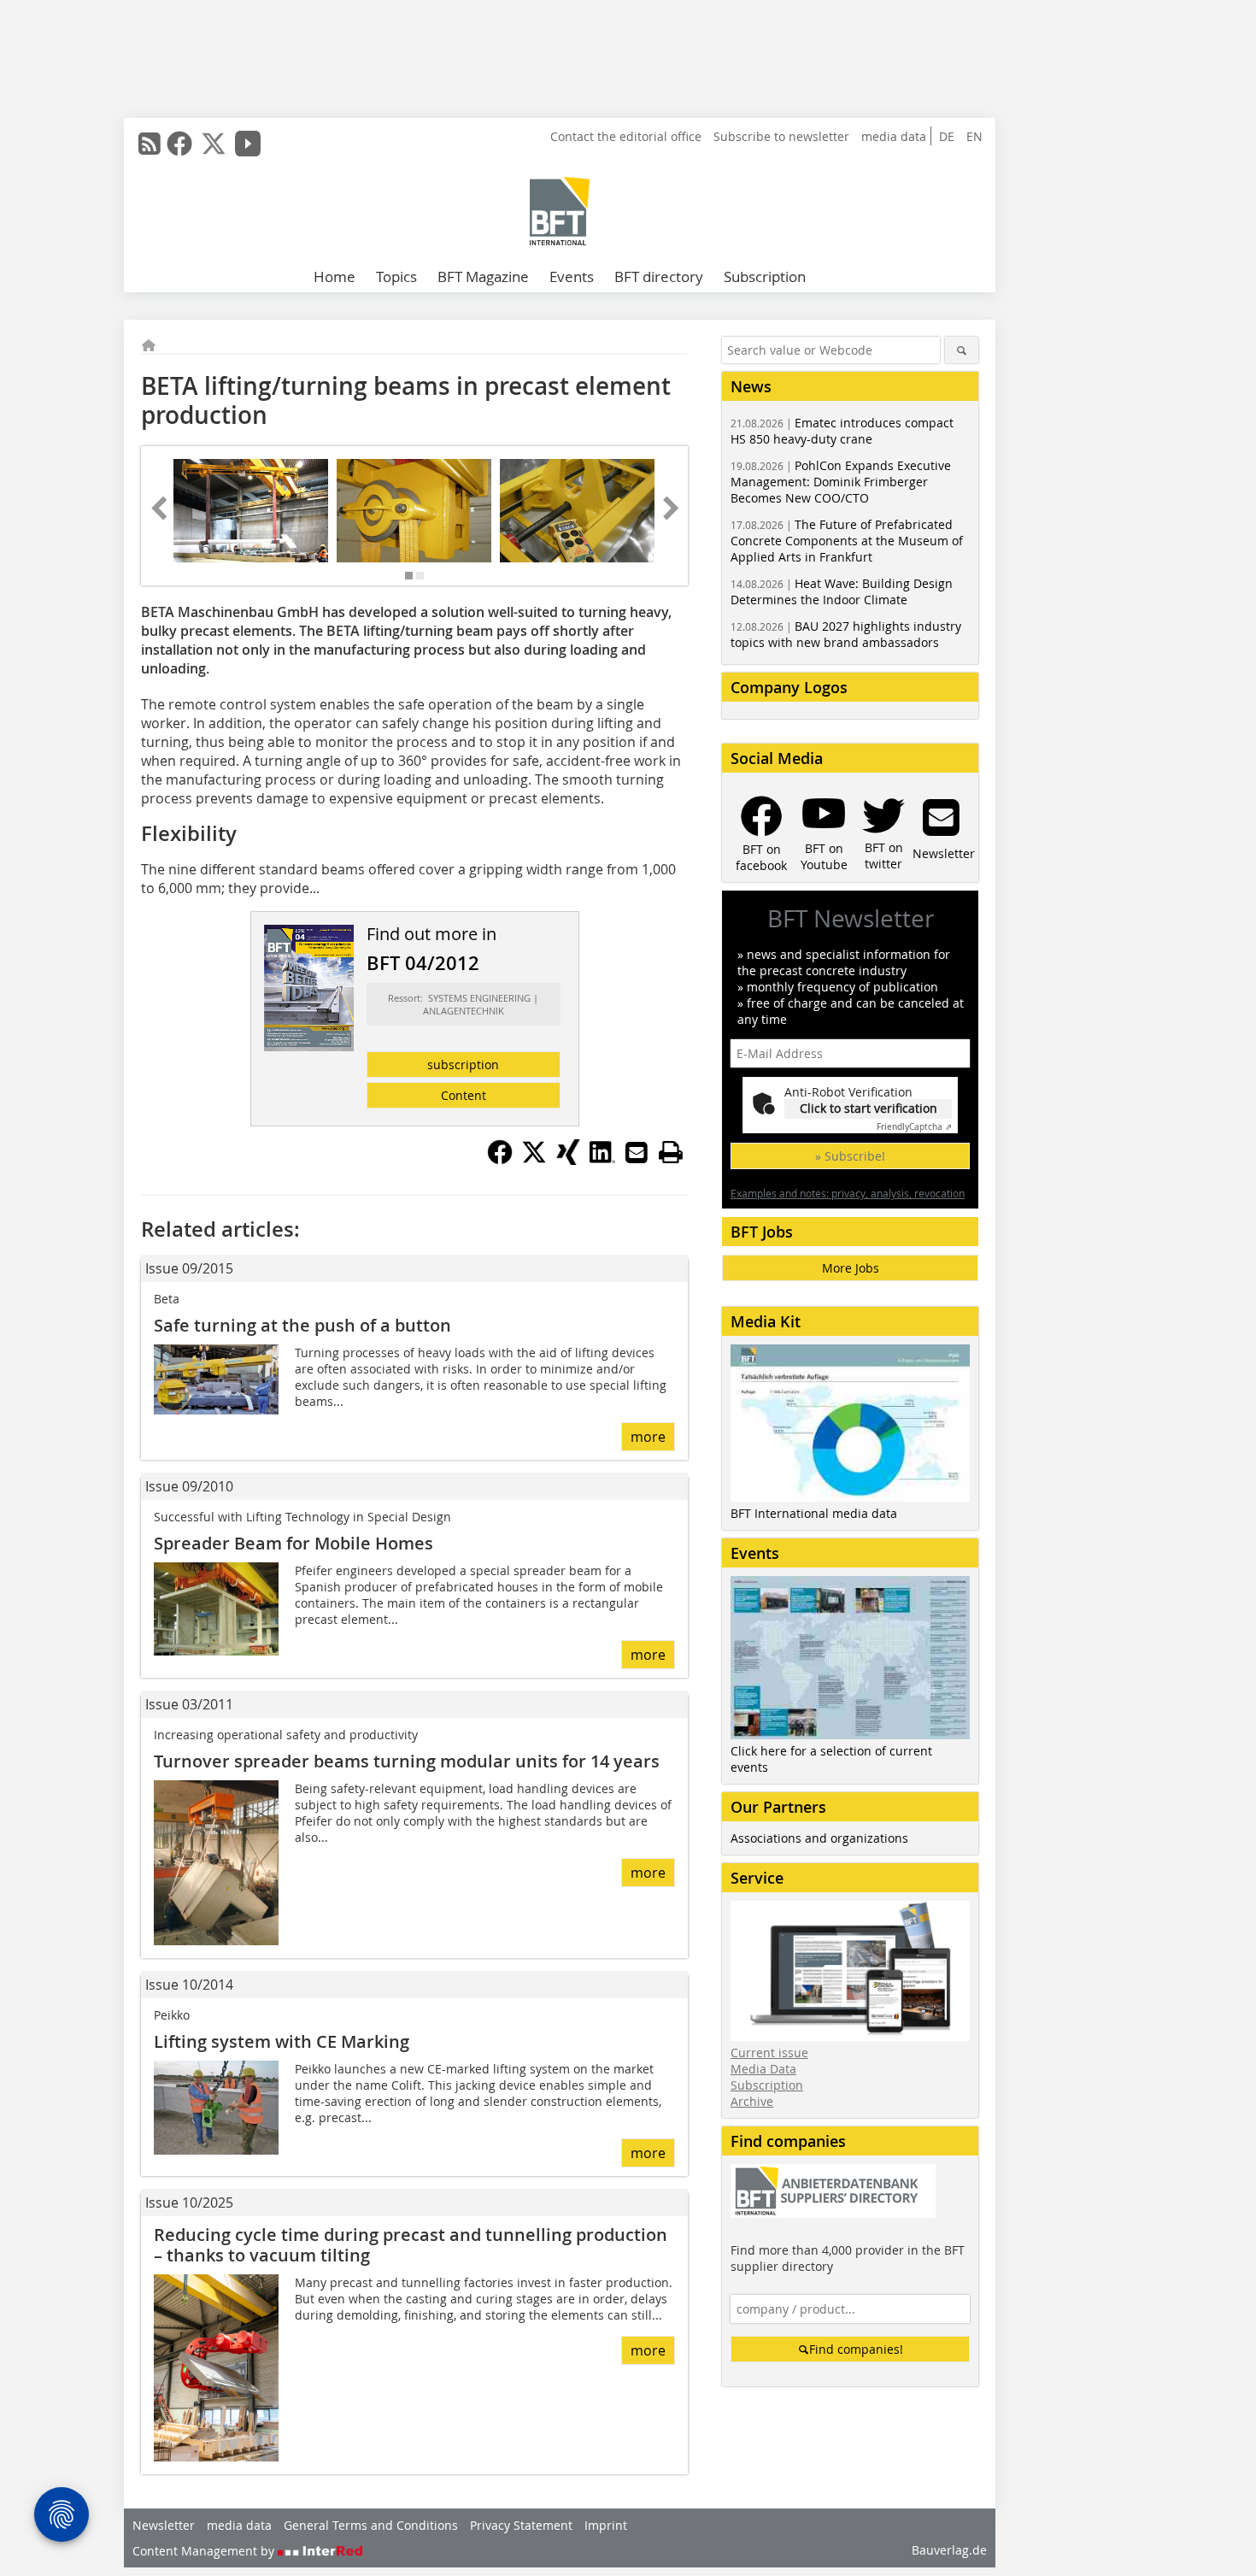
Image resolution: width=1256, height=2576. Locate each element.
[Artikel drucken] (671, 1152)
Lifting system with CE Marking (282, 2041)
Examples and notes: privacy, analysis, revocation (848, 1193)
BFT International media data (814, 1513)
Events (572, 276)
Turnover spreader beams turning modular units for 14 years (407, 1761)
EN (974, 136)
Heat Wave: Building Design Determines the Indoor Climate (842, 591)
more (648, 1437)
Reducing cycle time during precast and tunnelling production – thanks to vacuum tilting (411, 2245)
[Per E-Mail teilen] (637, 1152)
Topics (396, 276)
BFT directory (659, 276)
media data (894, 136)
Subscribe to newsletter (781, 136)
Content (464, 1095)
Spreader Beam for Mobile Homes (293, 1543)
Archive (752, 2101)
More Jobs (851, 1268)
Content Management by (205, 2551)
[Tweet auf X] (534, 1160)
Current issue (769, 2053)
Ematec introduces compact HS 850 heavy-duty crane (842, 431)
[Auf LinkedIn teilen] (602, 1160)
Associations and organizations (819, 1838)
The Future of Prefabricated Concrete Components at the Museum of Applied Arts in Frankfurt (847, 541)
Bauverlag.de (949, 2550)
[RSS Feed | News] (150, 144)
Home (335, 276)
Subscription (765, 276)
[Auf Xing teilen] (568, 1160)
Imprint (606, 2525)
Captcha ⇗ (914, 1127)
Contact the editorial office (626, 136)
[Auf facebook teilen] (500, 1160)
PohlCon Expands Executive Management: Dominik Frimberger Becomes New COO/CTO (841, 482)
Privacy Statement (521, 2525)
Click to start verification (869, 1108)
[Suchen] (962, 350)
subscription (463, 1065)
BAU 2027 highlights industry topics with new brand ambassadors (846, 634)
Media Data (763, 2069)
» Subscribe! (850, 1156)
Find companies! (856, 2349)
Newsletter (164, 2525)
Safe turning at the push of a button (302, 1325)
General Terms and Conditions (371, 2525)
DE (947, 136)
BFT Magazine (483, 276)
